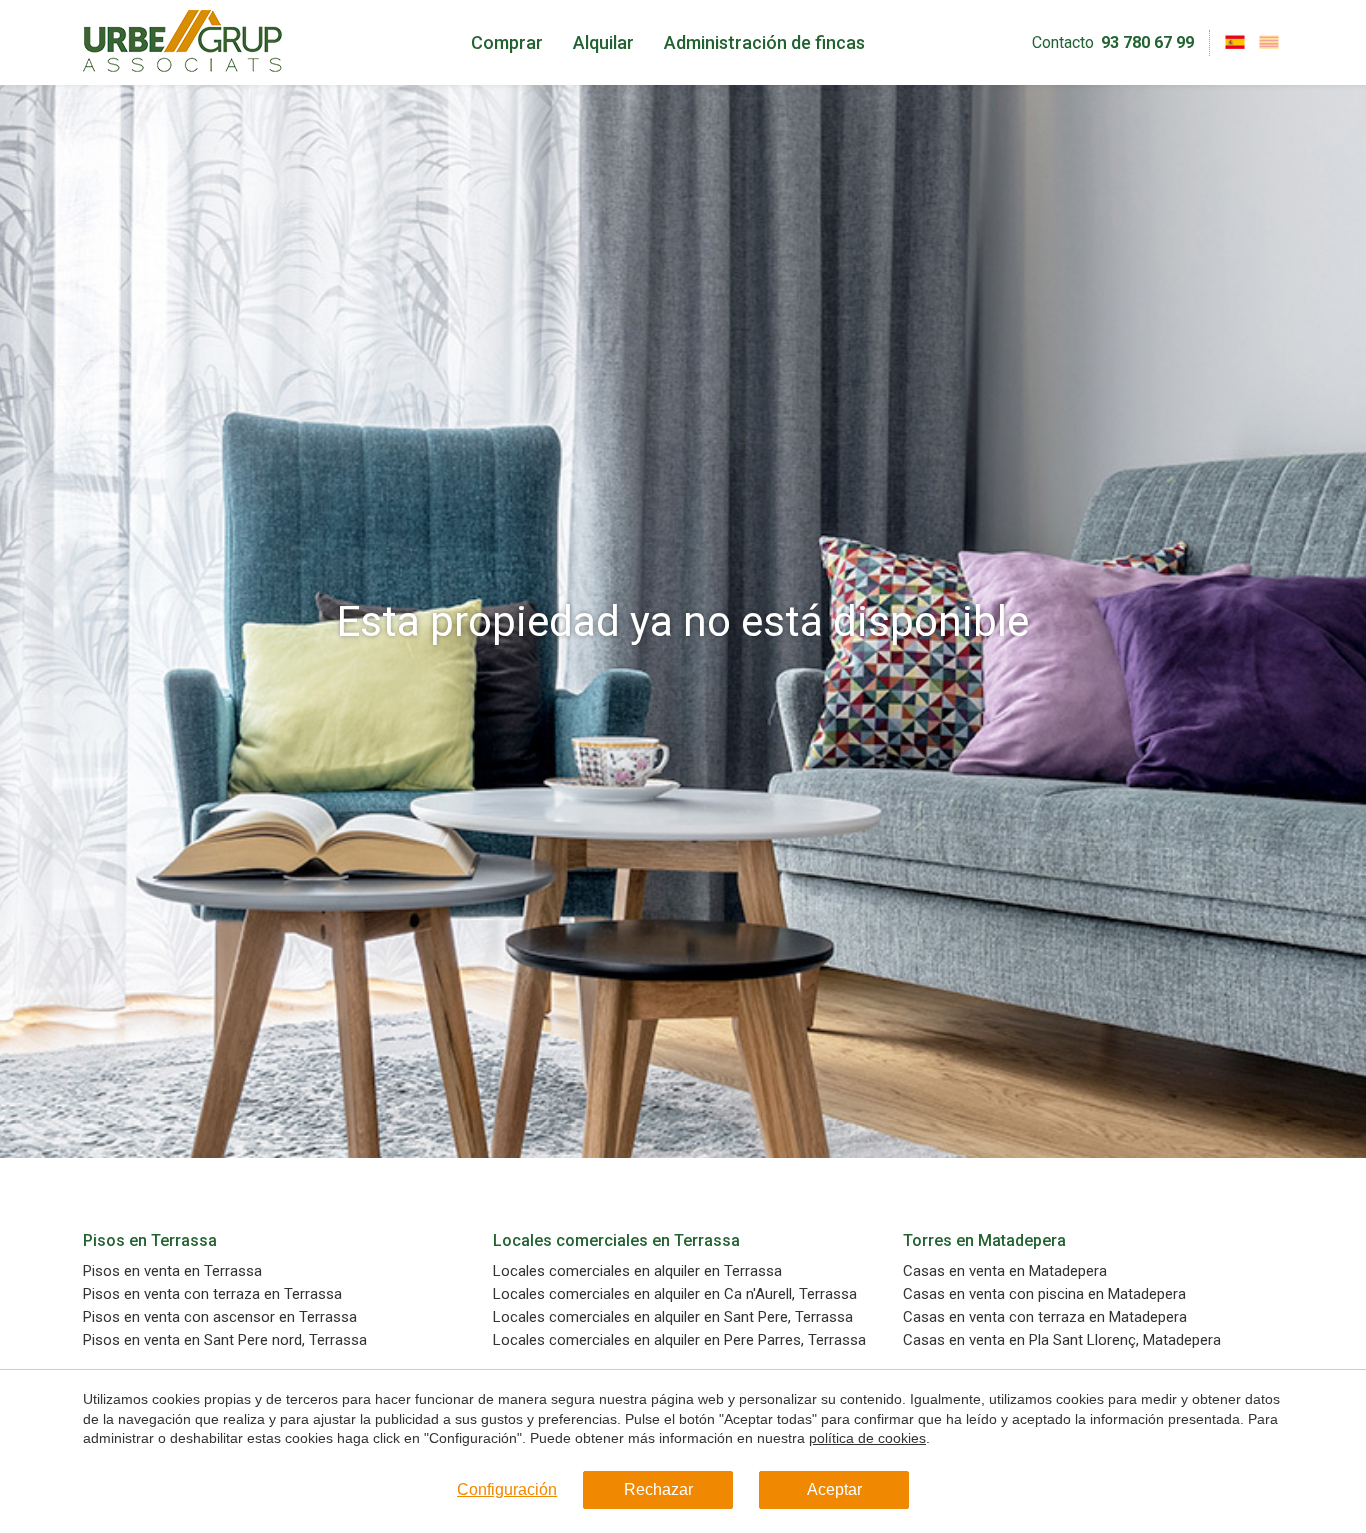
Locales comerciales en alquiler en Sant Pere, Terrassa (673, 1317)
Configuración (507, 1489)
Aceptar (834, 1489)
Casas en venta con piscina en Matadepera (1044, 1294)
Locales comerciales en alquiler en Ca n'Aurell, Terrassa (675, 1294)
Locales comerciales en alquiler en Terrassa (637, 1271)
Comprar (507, 42)
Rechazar (658, 1489)
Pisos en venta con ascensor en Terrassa (220, 1317)
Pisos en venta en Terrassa (172, 1271)
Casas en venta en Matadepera (1005, 1271)
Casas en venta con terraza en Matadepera (1045, 1317)
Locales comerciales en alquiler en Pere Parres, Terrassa (679, 1340)
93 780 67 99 (1147, 42)
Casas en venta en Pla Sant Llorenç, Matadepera (1062, 1340)
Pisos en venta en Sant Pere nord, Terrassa (225, 1340)
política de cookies (867, 1438)
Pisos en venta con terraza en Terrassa (212, 1294)
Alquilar (603, 42)
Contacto (1063, 42)
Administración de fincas (764, 42)
